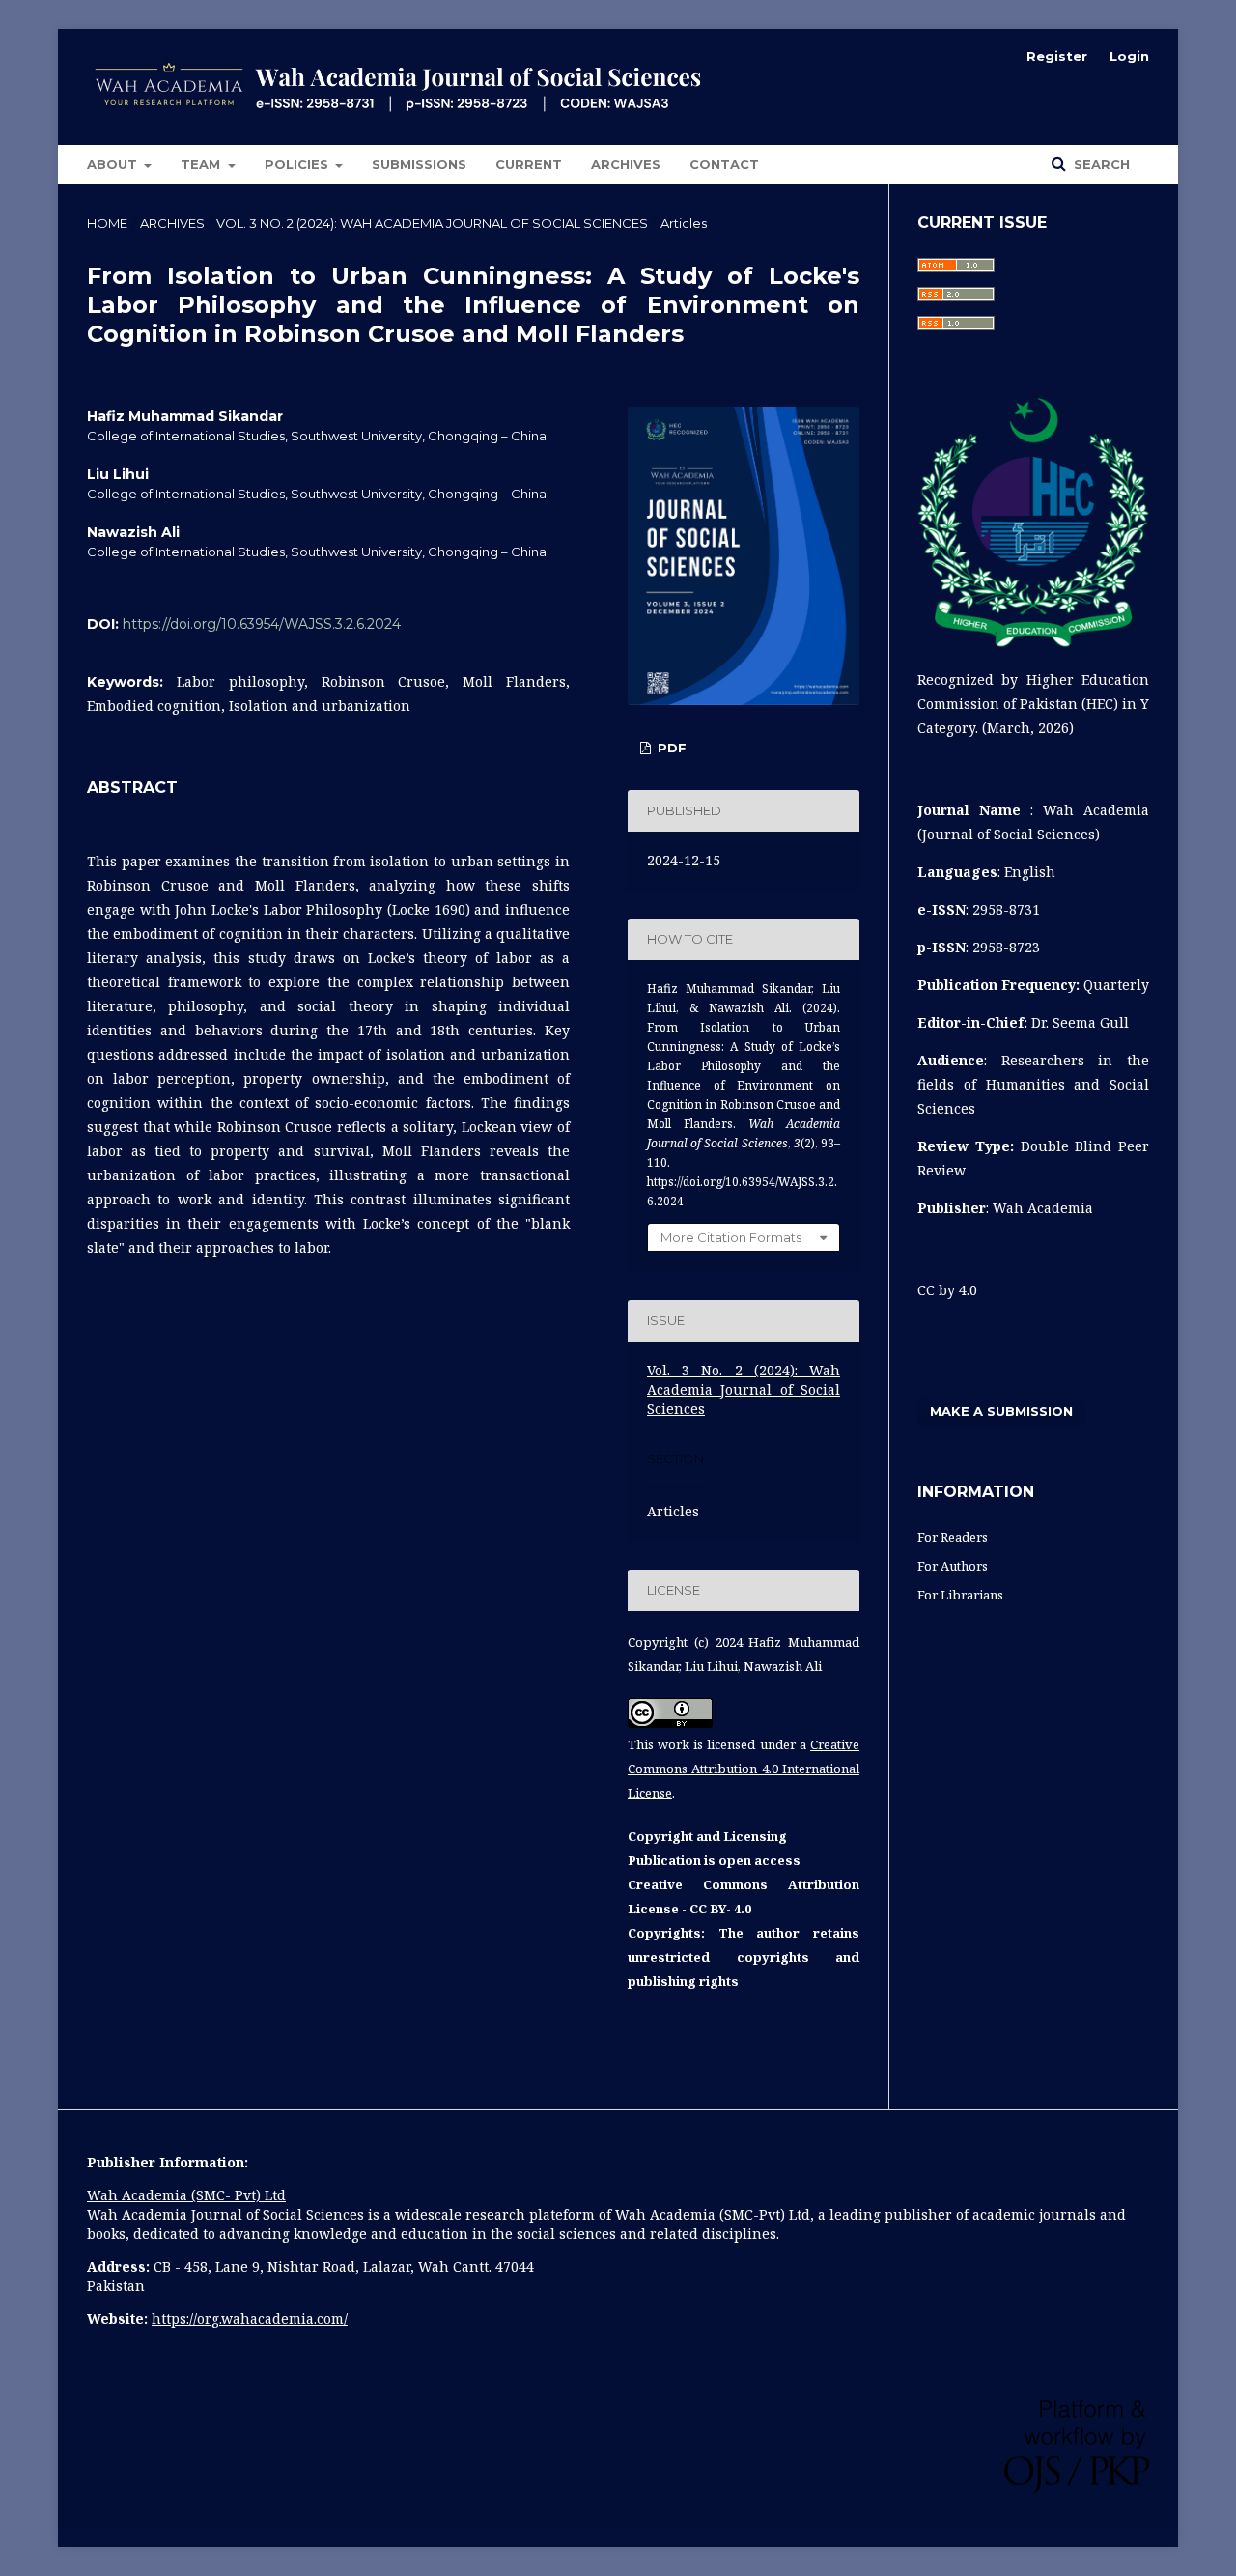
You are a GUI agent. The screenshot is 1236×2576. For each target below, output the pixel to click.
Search (1100, 164)
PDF (670, 748)
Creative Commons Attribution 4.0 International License (744, 1769)
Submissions (419, 164)
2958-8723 (1006, 947)
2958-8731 (1006, 909)
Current (529, 164)
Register (1057, 56)
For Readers (953, 1537)
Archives (626, 164)
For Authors (953, 1566)
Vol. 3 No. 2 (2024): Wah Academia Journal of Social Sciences (432, 223)
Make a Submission (1001, 1411)
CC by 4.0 (947, 1290)
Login (1129, 56)
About (114, 164)
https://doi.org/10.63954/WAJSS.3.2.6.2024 (262, 624)
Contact (724, 164)
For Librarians (960, 1595)
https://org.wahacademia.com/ (250, 2319)
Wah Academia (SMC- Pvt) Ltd (186, 2195)
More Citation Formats (731, 1237)
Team (202, 164)
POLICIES (298, 164)
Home (107, 223)
